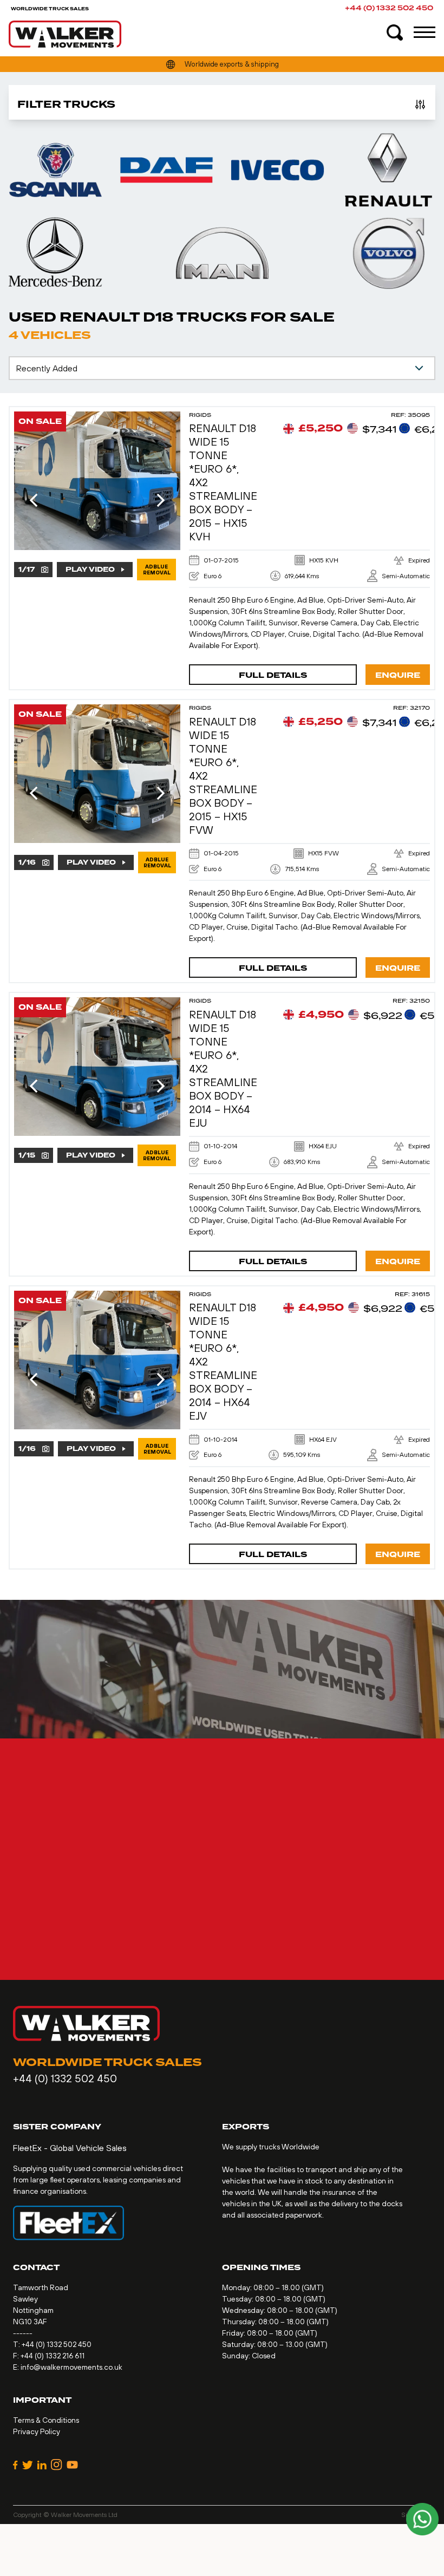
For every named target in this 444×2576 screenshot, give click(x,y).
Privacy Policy (37, 2431)
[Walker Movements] (65, 34)
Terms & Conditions (46, 2420)
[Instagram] (57, 2465)
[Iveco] (277, 170)
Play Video (90, 570)
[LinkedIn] (42, 2465)
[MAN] (222, 253)
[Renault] (388, 170)
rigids (200, 415)
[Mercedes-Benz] (56, 253)
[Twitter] (28, 2465)
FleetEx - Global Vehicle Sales (70, 2148)
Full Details (273, 675)
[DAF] (166, 170)
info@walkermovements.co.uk (71, 2367)
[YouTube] (72, 2465)
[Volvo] (388, 253)
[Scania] (56, 170)
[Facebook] (15, 2465)
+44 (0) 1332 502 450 (389, 8)
